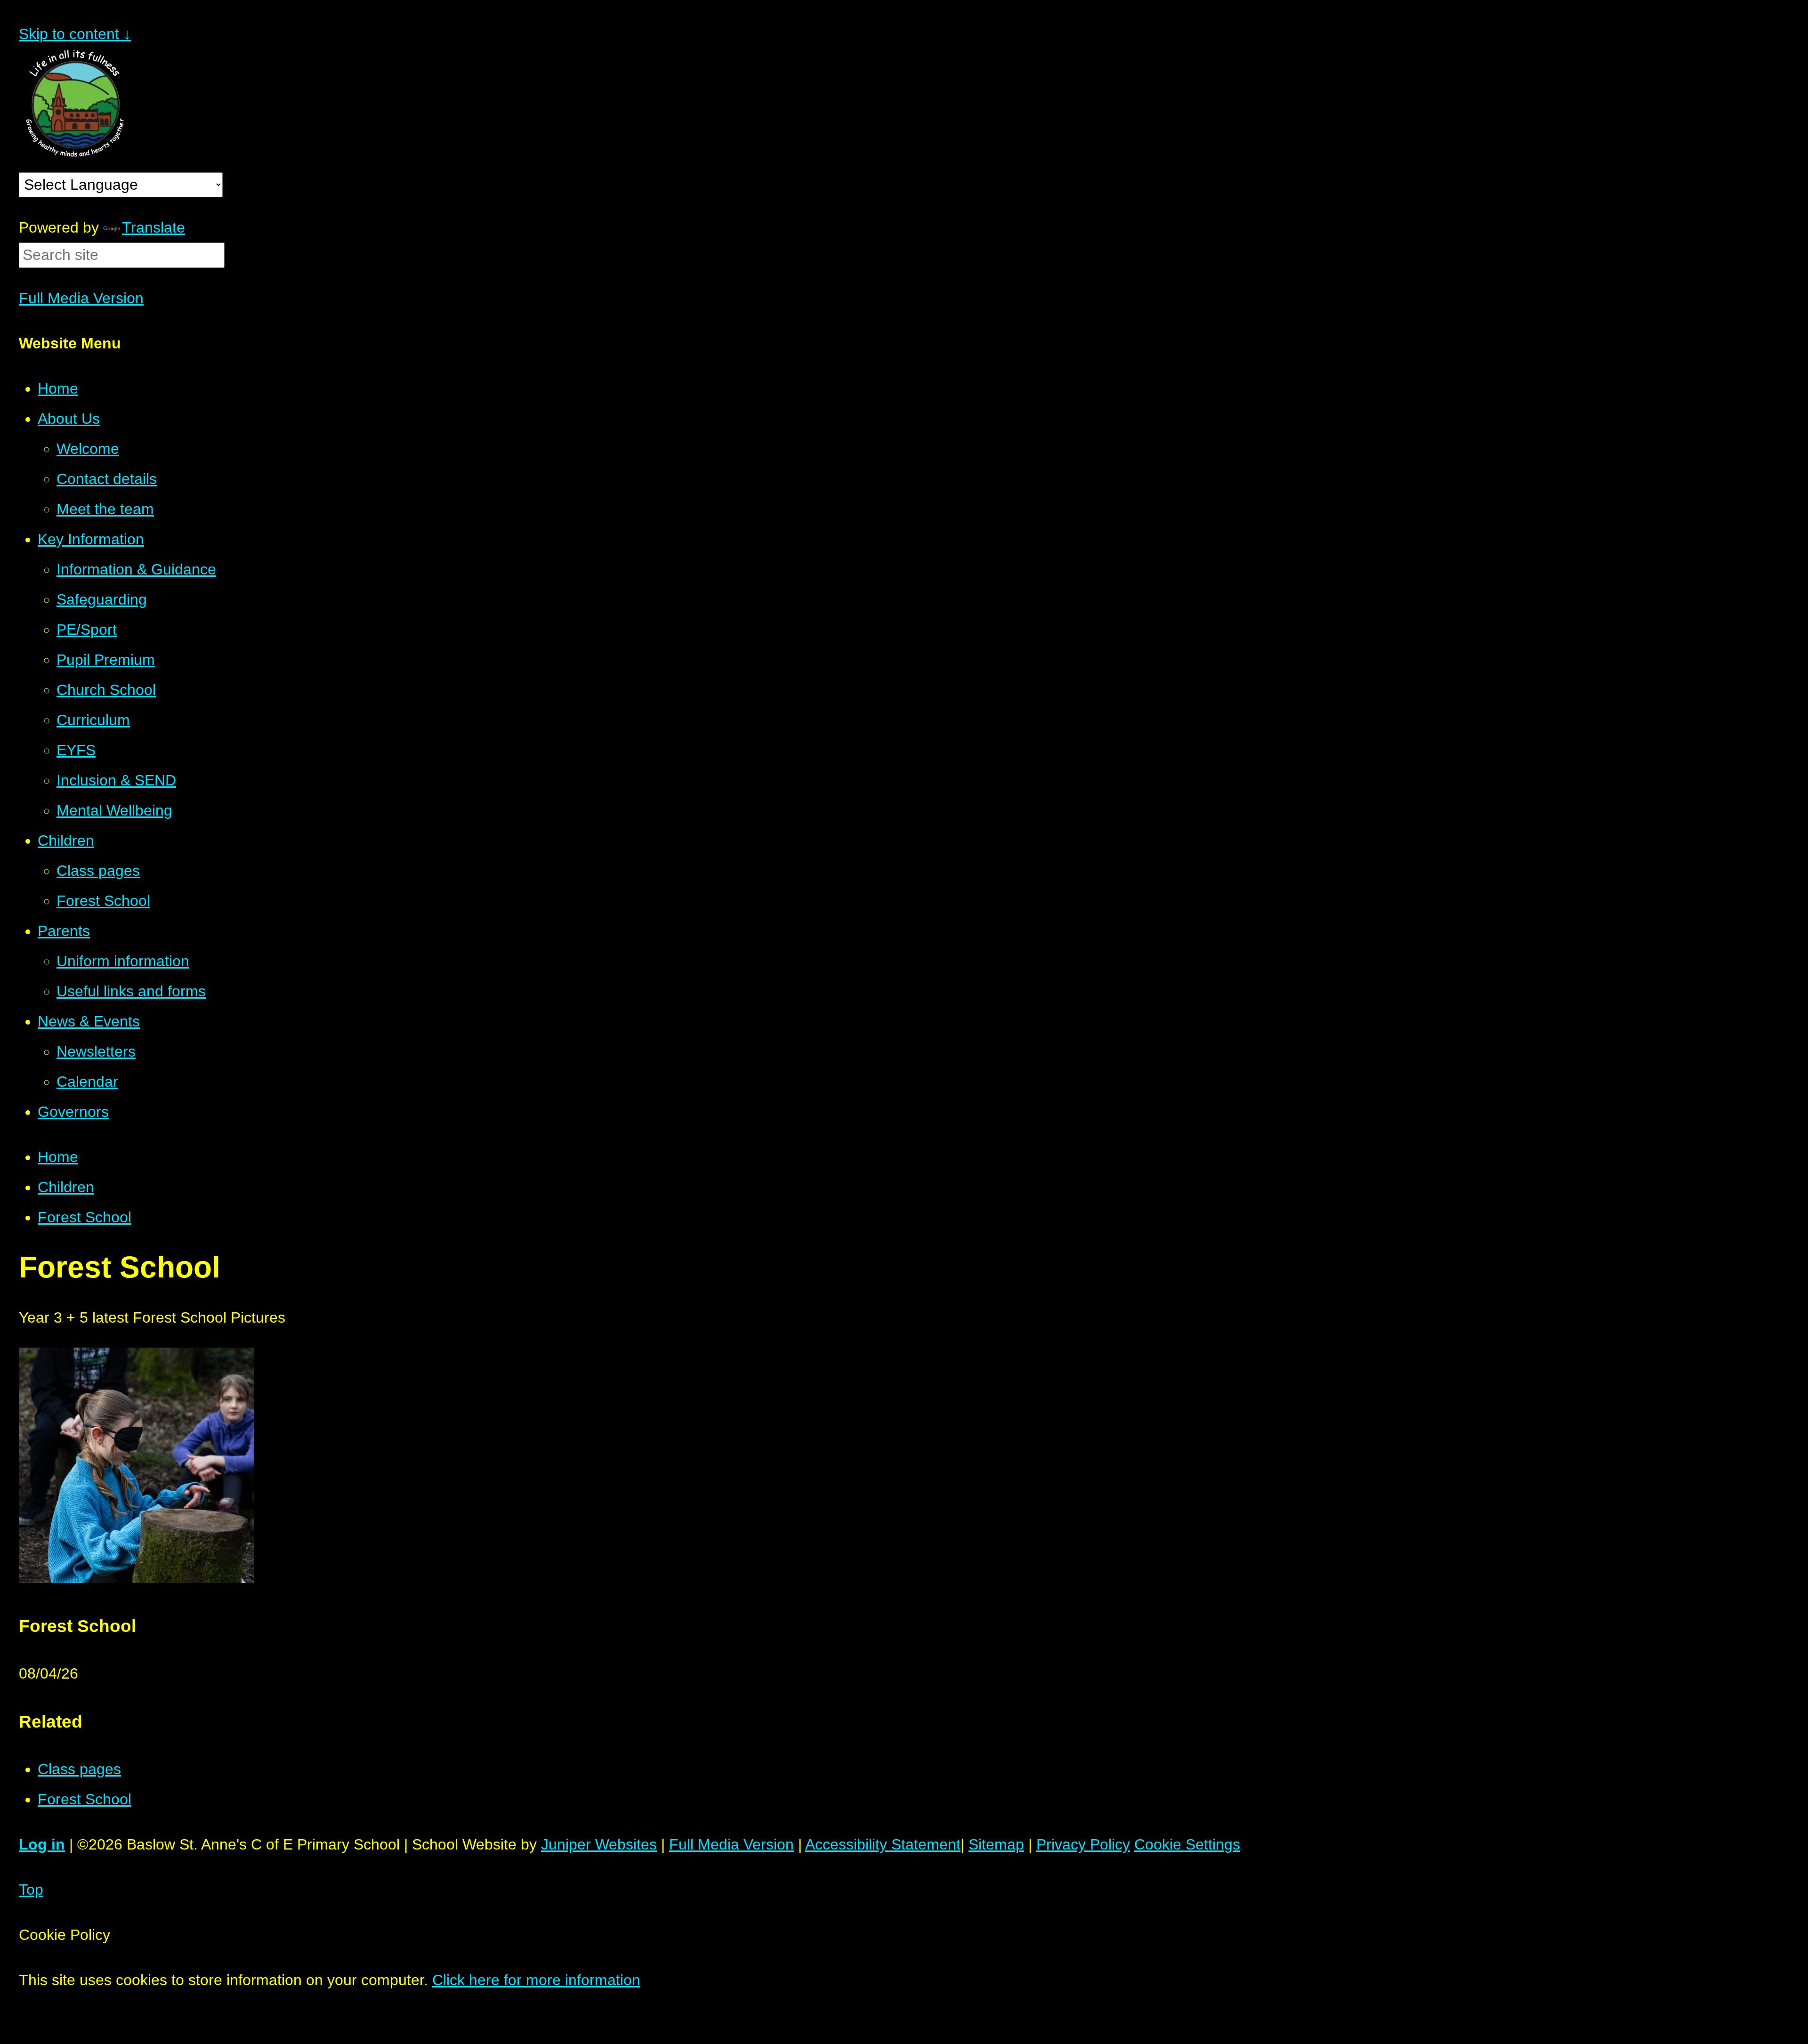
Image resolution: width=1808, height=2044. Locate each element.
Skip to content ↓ (75, 34)
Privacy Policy (1083, 1844)
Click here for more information (536, 1980)
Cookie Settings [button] (1187, 1844)
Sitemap (996, 1844)
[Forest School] (136, 1578)
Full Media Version (81, 298)
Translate (153, 227)
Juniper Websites (599, 1844)
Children (66, 1187)
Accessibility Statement (883, 1844)
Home (58, 1157)
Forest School (85, 1217)
